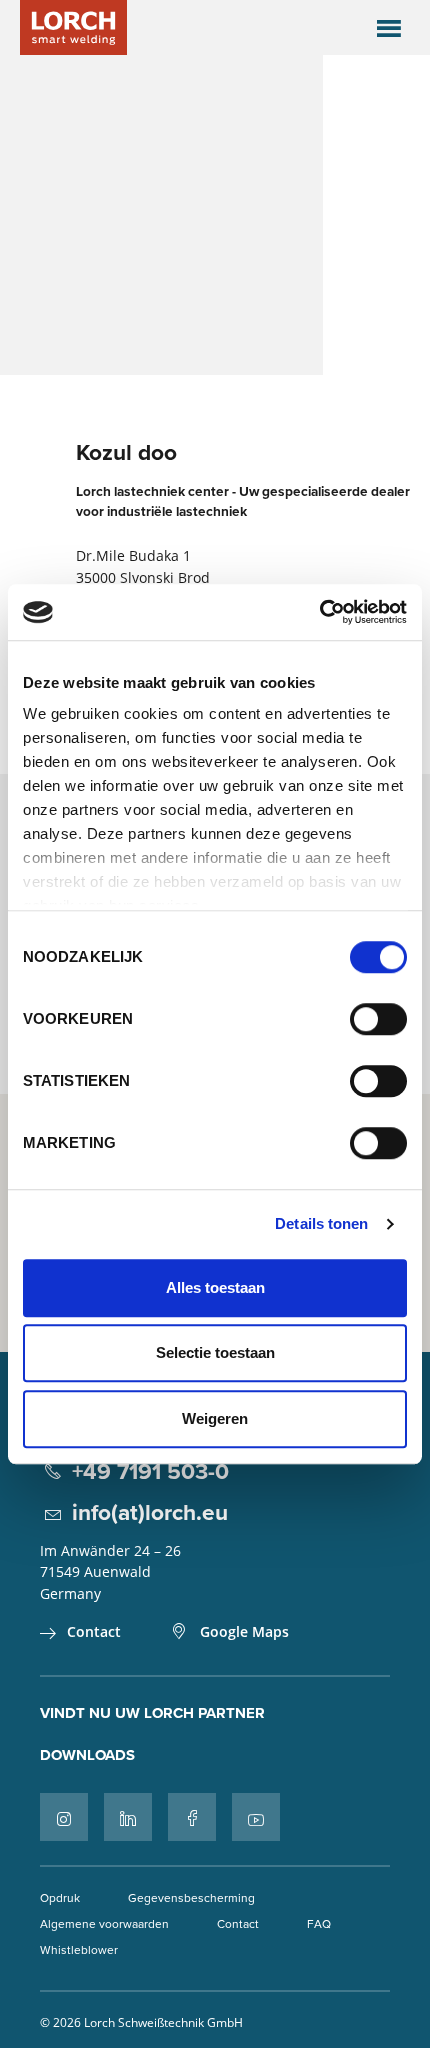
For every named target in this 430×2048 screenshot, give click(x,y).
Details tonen (321, 1223)
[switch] (378, 1019)
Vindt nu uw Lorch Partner (152, 1713)
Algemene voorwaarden (104, 1923)
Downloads (87, 1755)
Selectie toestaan (215, 1352)
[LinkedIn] (128, 1817)
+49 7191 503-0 (150, 1471)
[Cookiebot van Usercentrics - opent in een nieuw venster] (319, 612)
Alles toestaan (215, 1287)
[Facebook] (192, 1817)
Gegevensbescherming (191, 1897)
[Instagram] (64, 1817)
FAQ (319, 1923)
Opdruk (60, 1897)
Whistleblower (79, 1949)
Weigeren (215, 1418)
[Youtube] (256, 1817)
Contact (94, 1631)
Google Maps (244, 1631)
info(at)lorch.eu (150, 1512)
